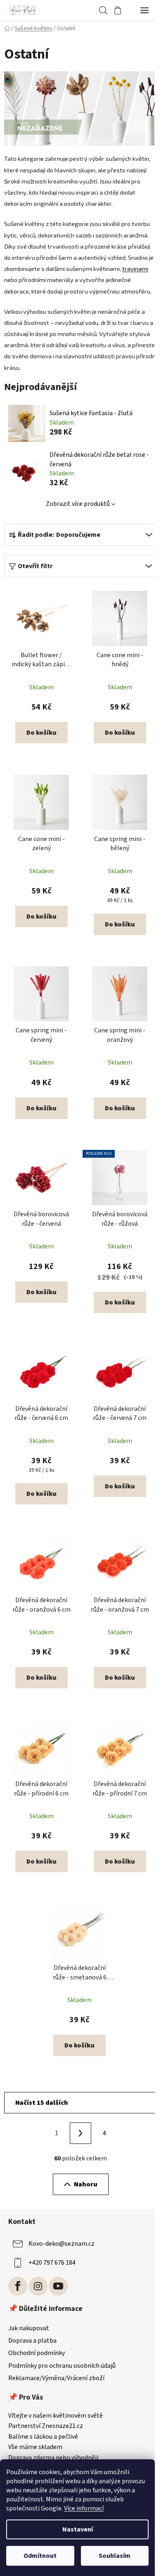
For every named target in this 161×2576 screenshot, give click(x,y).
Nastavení (78, 2529)
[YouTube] (58, 2286)
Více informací (84, 2508)
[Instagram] (38, 2286)
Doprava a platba (32, 2341)
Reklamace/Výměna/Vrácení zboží (56, 2378)
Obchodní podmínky (37, 2353)
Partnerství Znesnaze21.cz (46, 2426)
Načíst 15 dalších (42, 2103)
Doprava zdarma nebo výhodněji (53, 2458)
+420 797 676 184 (52, 2263)
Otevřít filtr (35, 566)
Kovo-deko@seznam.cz (62, 2244)
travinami (135, 268)
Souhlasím (115, 2556)
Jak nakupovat (29, 2328)
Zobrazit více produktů (78, 504)
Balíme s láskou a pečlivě (43, 2437)
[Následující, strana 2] (80, 2133)
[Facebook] (18, 2286)
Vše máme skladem (35, 2447)
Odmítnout (40, 2556)
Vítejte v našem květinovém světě (56, 2416)
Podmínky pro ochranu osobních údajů (62, 2366)
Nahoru (86, 2184)
